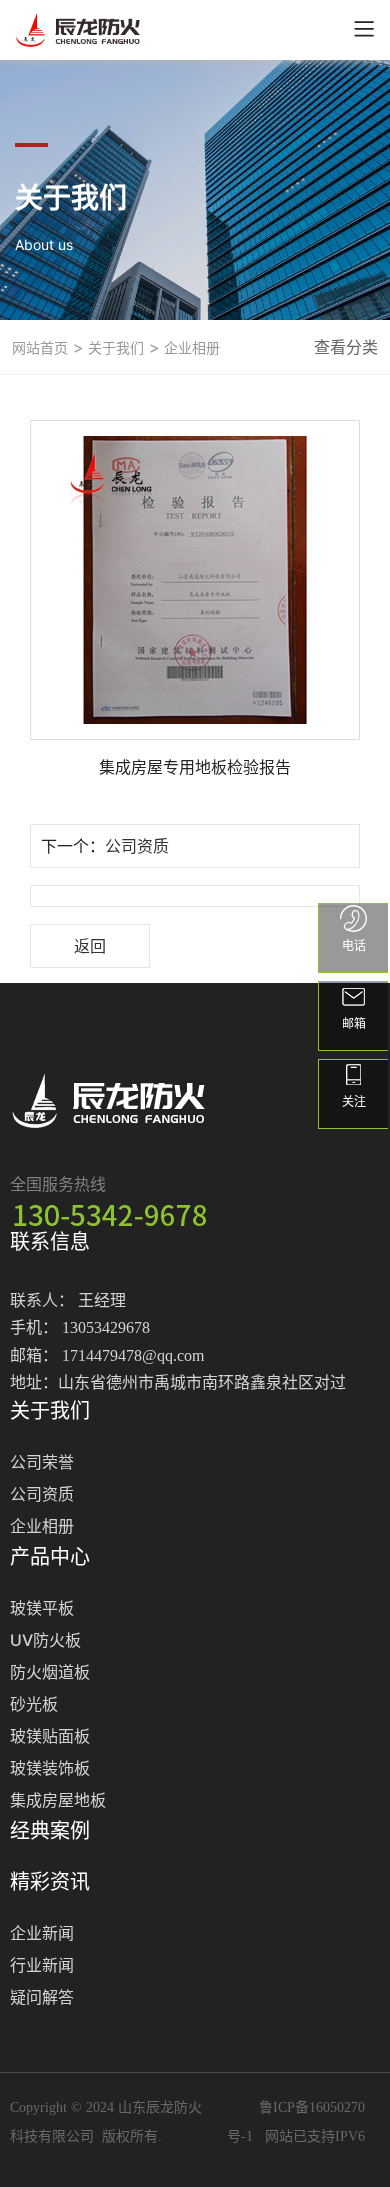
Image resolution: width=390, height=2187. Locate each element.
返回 (90, 946)
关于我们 (114, 347)
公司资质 (137, 846)
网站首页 (40, 347)
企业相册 (190, 347)
